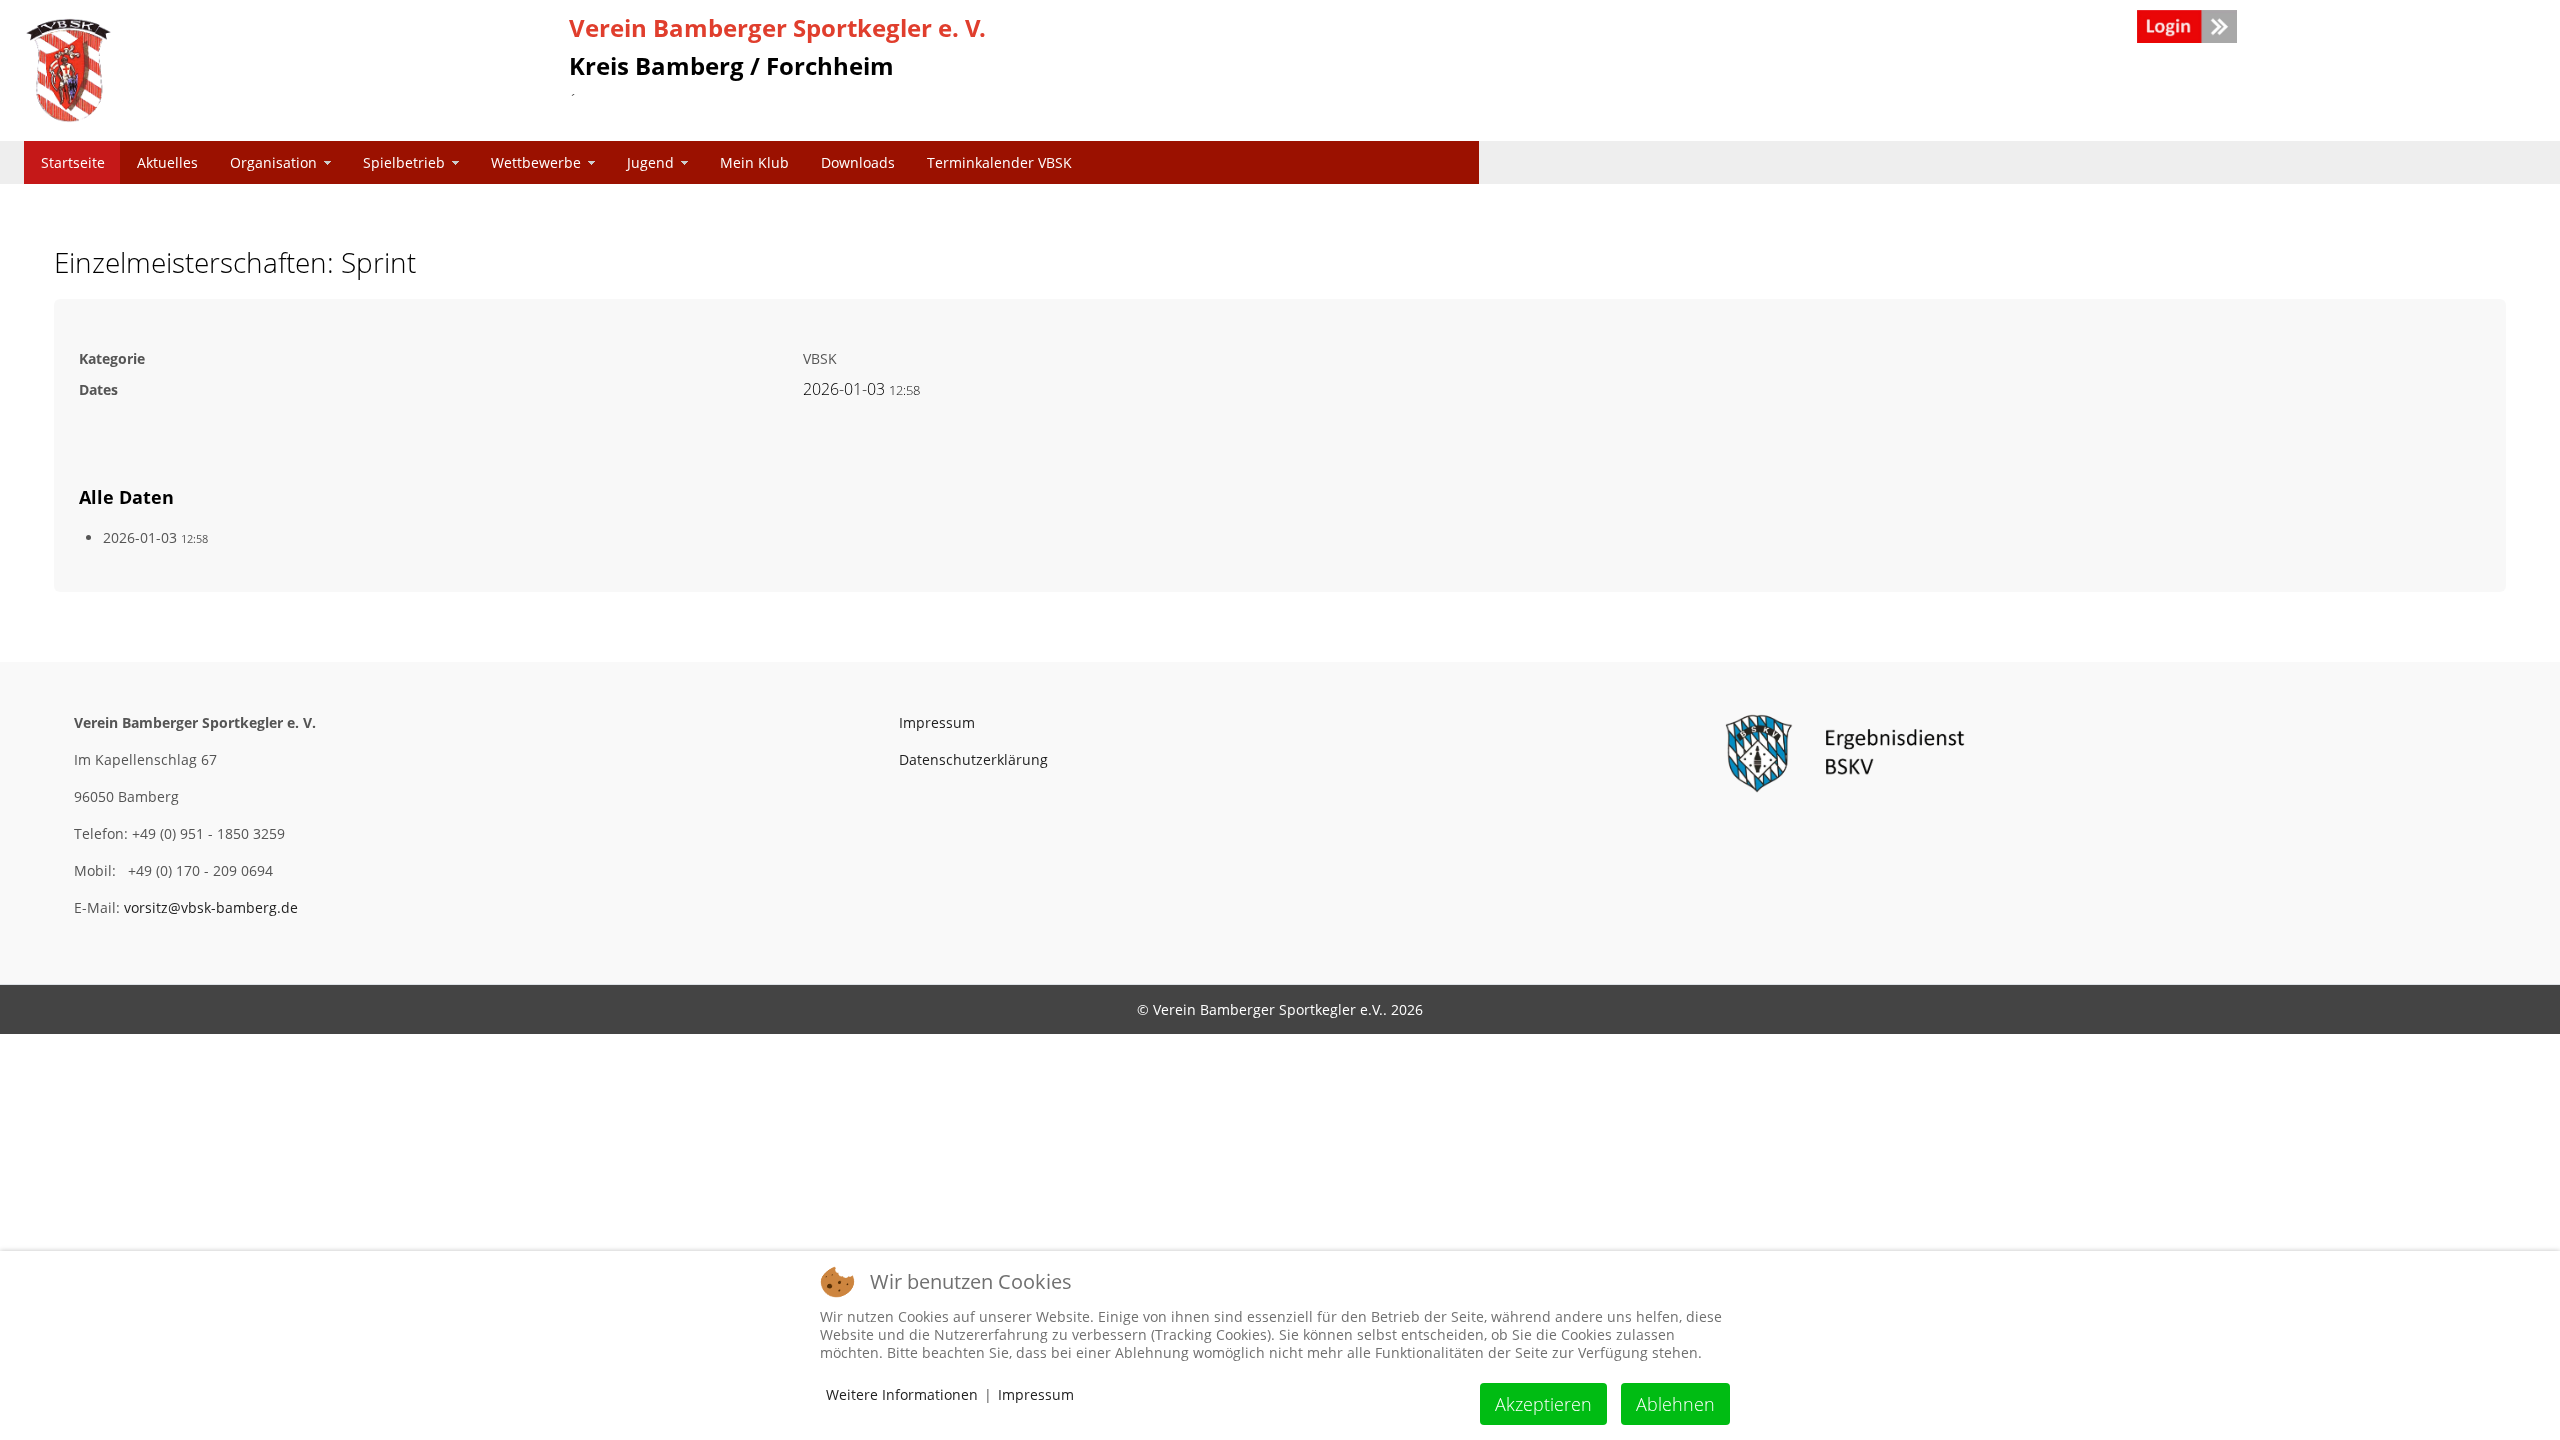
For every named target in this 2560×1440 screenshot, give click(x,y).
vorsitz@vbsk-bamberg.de (211, 907)
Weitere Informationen (902, 1394)
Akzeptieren (1543, 1404)
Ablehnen (1675, 1404)
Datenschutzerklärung (973, 759)
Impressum (937, 722)
